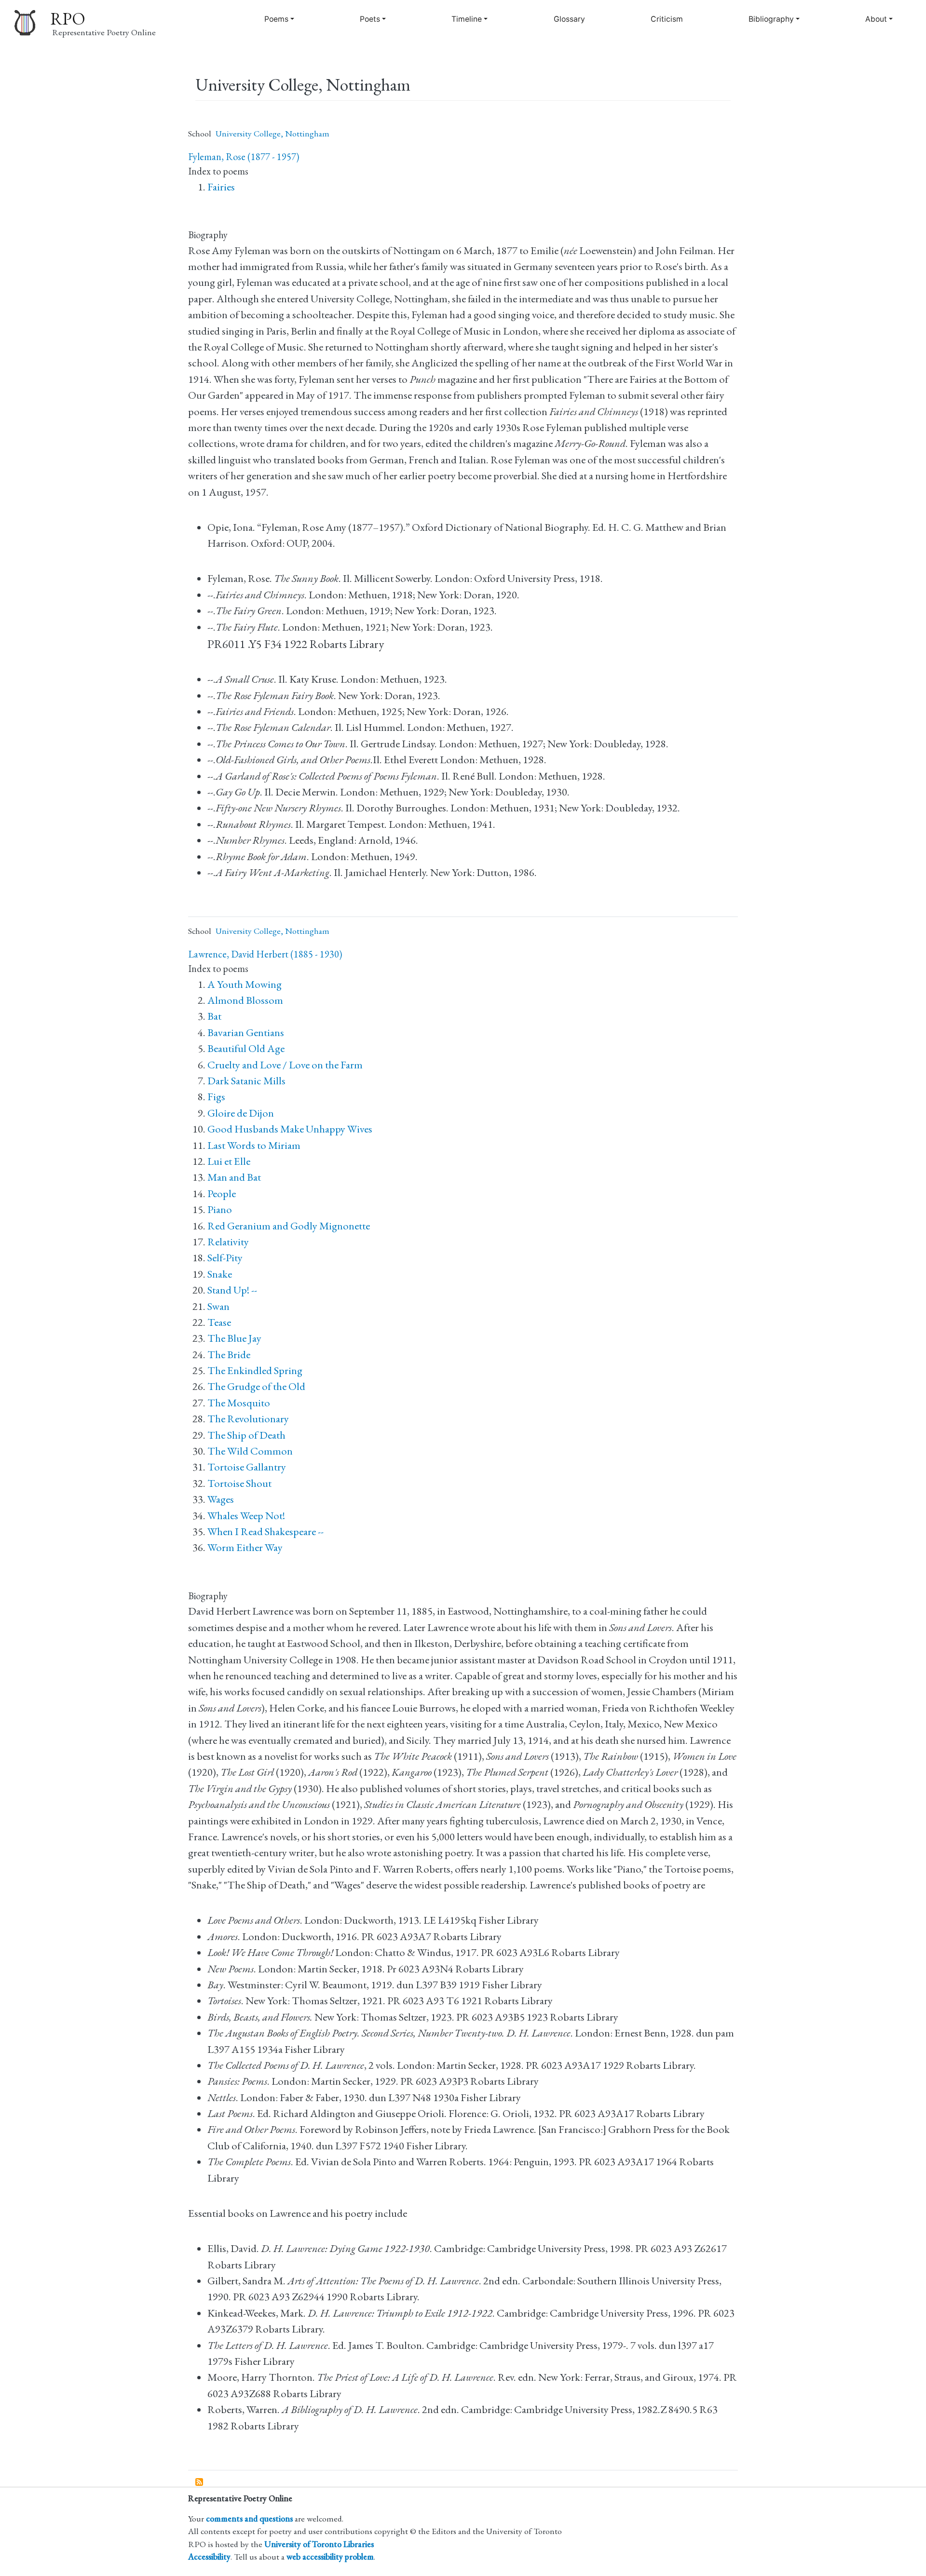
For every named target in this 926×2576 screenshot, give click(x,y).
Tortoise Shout (239, 1483)
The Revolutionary (248, 1419)
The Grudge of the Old (256, 1386)
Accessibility (209, 2556)
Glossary (569, 19)
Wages (221, 1499)
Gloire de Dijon (241, 1113)
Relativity (228, 1242)
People (222, 1194)
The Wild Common (250, 1451)
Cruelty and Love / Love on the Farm (285, 1065)
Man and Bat (234, 1177)
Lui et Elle (229, 1161)
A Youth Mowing (245, 984)
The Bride (229, 1355)
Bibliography (771, 19)
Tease (219, 1322)
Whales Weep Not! (246, 1516)
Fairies (221, 187)
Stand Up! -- (232, 1290)
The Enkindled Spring (255, 1370)
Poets (370, 19)
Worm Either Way (245, 1547)
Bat (214, 1016)
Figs (216, 1097)
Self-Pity (225, 1258)
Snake (220, 1274)
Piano (220, 1209)
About (876, 19)
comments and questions (249, 2518)
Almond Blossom (245, 1000)
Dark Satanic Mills (246, 1081)
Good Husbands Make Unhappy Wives (290, 1129)
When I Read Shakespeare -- (266, 1531)
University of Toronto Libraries (319, 2544)
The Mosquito (239, 1403)
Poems (276, 19)
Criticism (667, 19)
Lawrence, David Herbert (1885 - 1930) (265, 954)
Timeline (467, 19)
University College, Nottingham (272, 133)
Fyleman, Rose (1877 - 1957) (244, 157)
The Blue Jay (234, 1338)
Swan (218, 1306)
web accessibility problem (330, 2556)
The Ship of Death (246, 1435)
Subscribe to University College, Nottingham (200, 2482)
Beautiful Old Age (246, 1048)
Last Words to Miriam (254, 1145)
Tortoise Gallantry (247, 1467)
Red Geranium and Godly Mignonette (289, 1226)
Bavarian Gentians (246, 1032)
